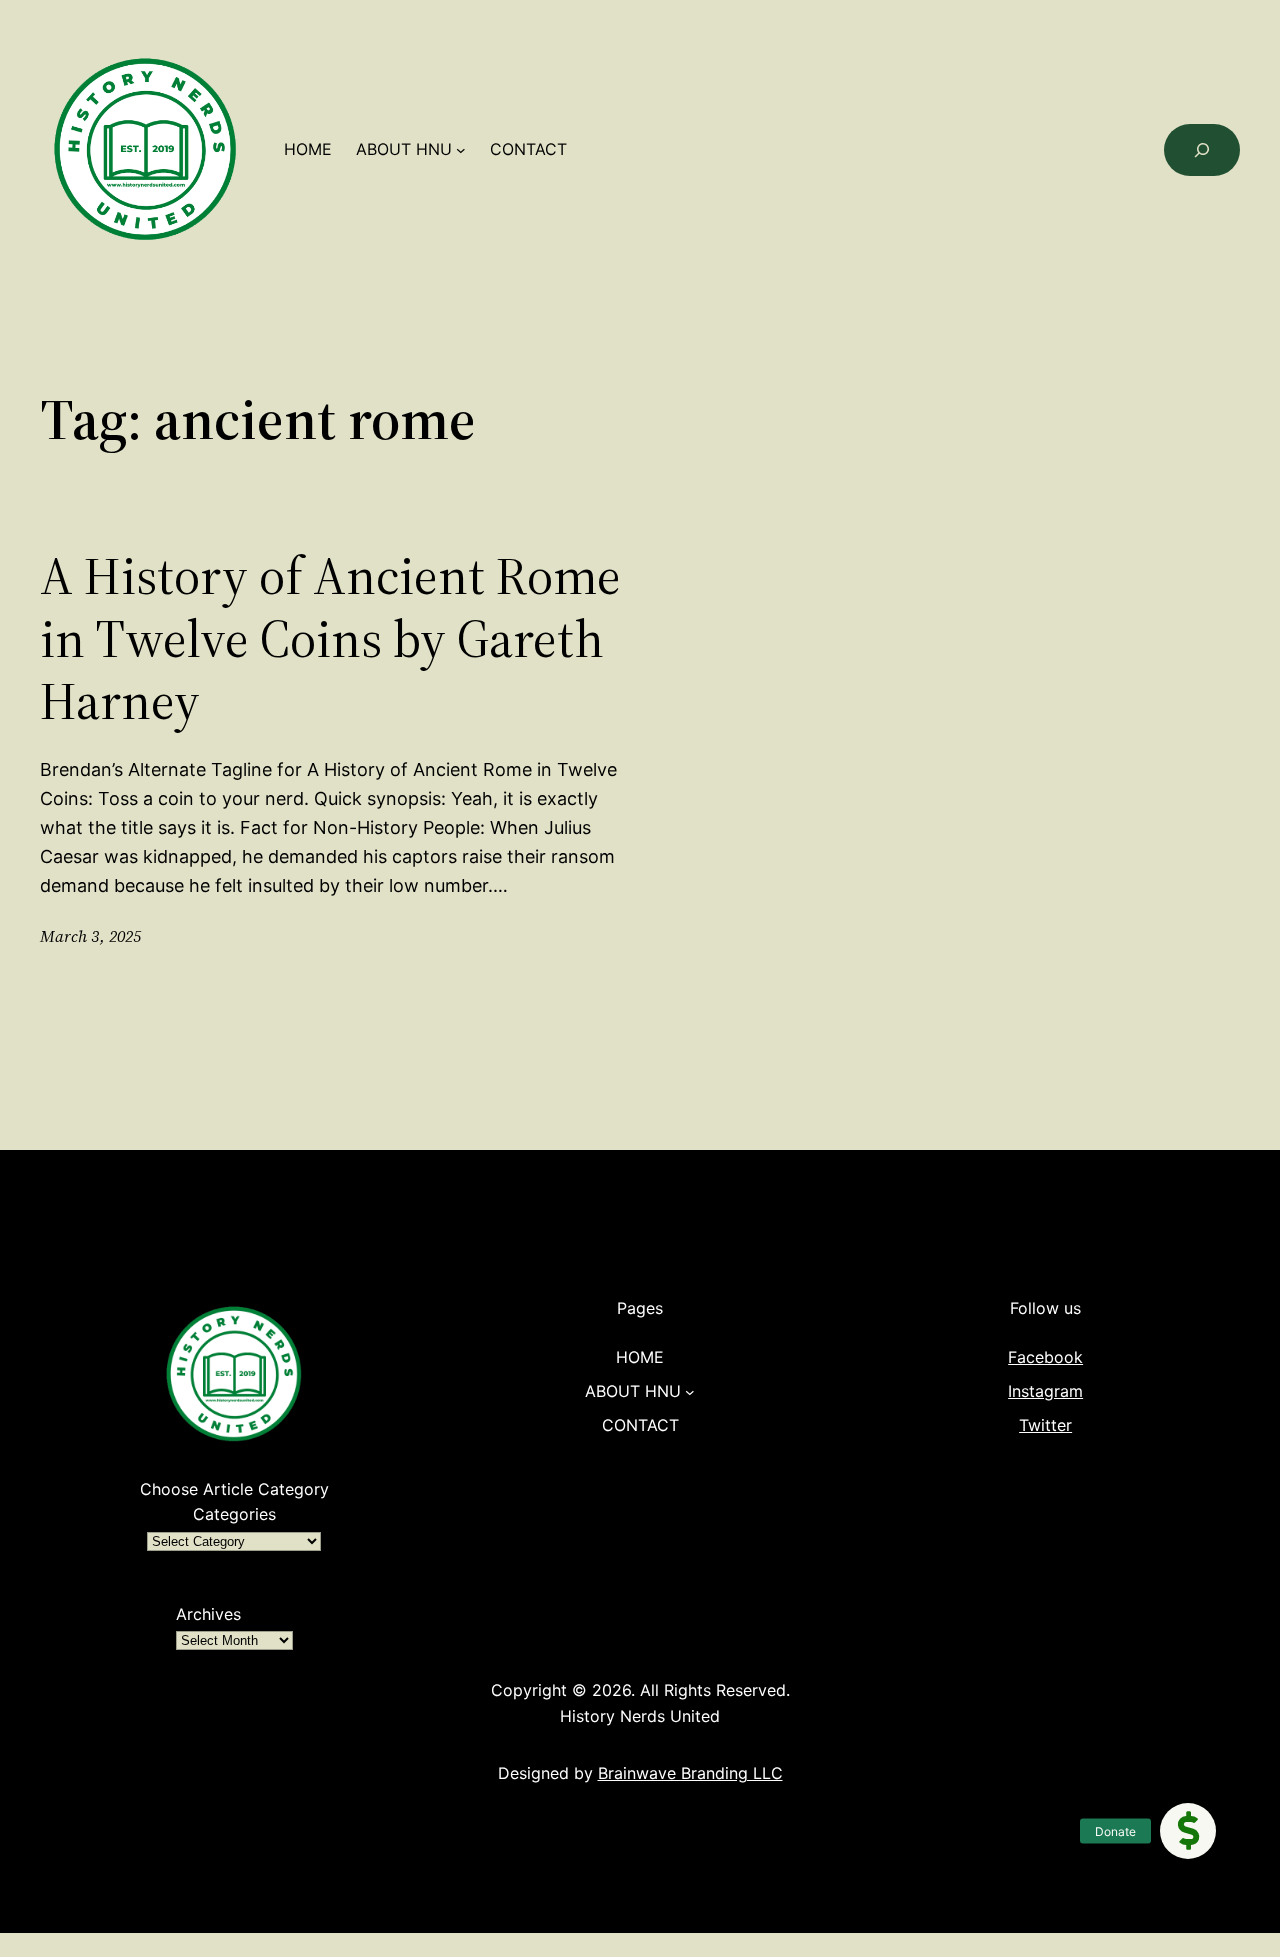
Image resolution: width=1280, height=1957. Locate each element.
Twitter (1045, 1425)
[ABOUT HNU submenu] (461, 150)
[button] (1188, 1831)
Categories (234, 1514)
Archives (208, 1614)
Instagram (1045, 1391)
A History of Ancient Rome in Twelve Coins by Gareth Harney (330, 638)
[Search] (1202, 150)
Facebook (1045, 1357)
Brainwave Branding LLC (690, 1773)
